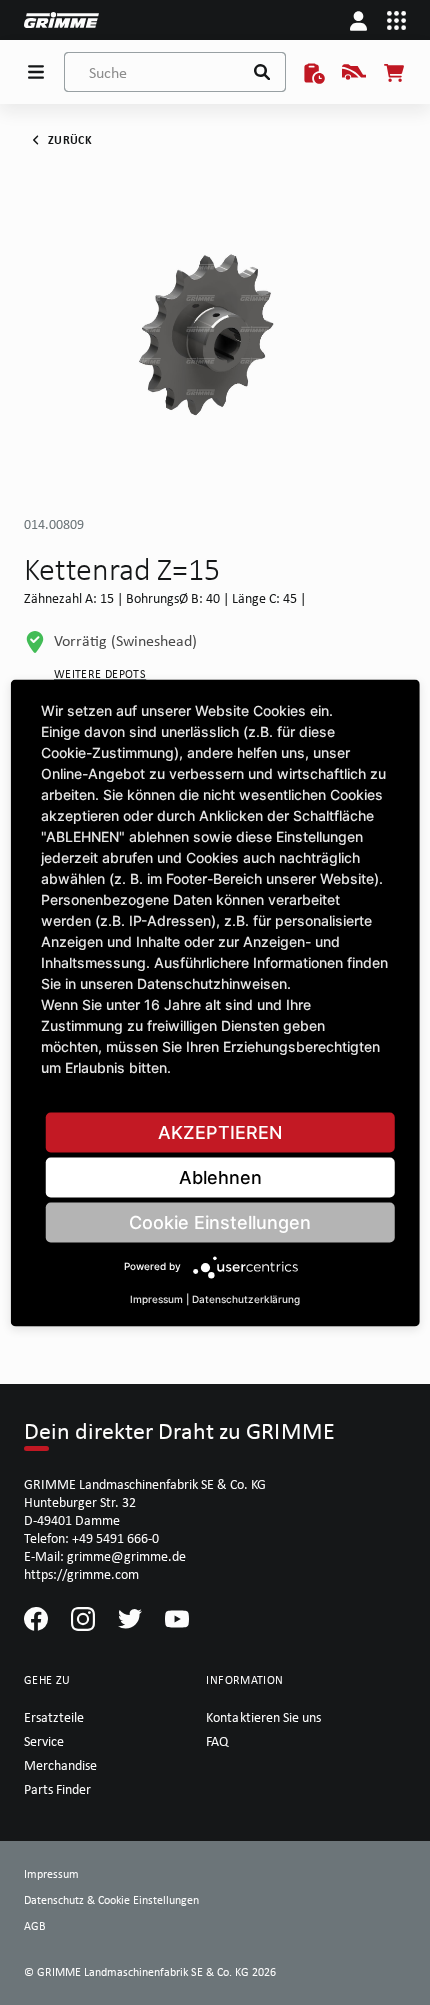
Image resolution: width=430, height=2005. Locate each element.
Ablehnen (220, 1176)
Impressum (156, 1298)
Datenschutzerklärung (246, 1298)
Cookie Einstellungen (220, 1221)
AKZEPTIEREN (220, 1131)
